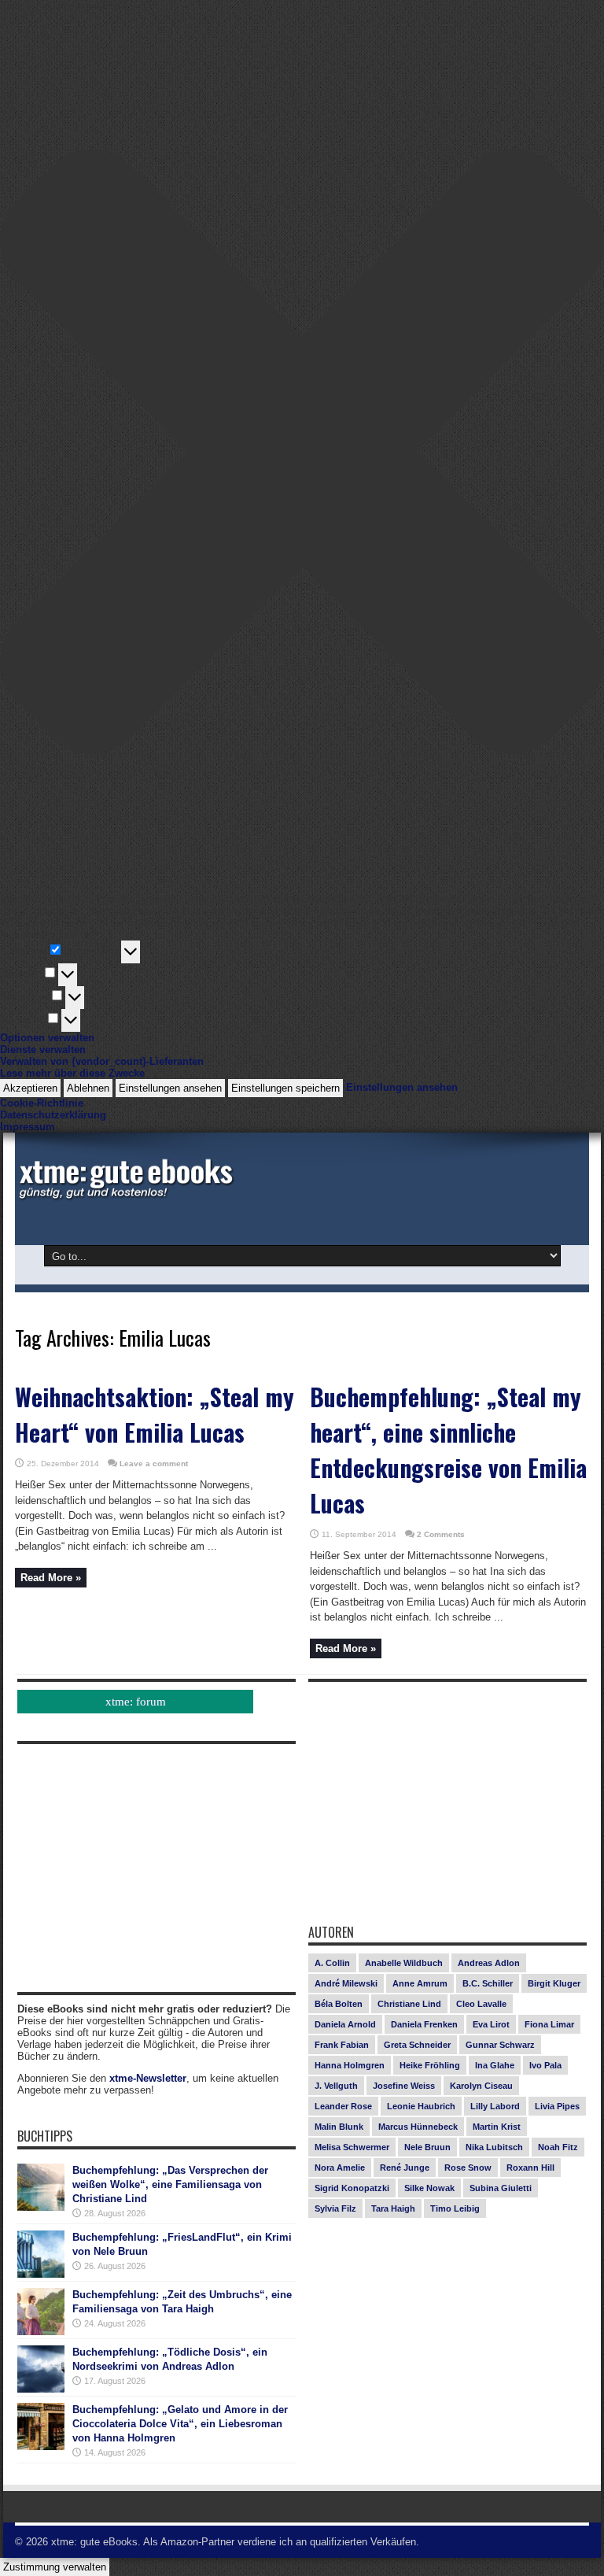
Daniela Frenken (424, 2024)
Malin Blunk (339, 2127)
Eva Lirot (491, 2024)
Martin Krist (497, 2127)
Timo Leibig (455, 2208)
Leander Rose (343, 2106)
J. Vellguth (336, 2086)
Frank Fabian (342, 2045)
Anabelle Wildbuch (404, 1963)
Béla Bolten (339, 2004)
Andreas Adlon (489, 1963)
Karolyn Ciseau (481, 2086)
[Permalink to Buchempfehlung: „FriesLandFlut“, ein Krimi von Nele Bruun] (41, 2274)
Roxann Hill (530, 2168)
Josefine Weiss (404, 2086)
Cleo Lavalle (481, 2004)
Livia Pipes (557, 2106)
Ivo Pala (545, 2065)
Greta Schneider (417, 2045)
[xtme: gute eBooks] (125, 1196)
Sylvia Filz (335, 2208)
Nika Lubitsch (494, 2147)
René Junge (405, 2168)
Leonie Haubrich (421, 2106)
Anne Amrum (420, 1983)
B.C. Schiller (488, 1983)
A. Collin (332, 1963)
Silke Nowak (429, 2188)
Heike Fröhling (430, 2065)
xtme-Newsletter (148, 2078)
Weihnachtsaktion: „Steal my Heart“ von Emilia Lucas (155, 1414)
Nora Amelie (340, 2168)
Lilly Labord (495, 2106)
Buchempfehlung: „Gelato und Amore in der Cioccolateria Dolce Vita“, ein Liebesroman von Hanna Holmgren (180, 2424)
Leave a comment (154, 1464)
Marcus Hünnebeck (418, 2127)
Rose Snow (468, 2168)
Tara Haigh (393, 2208)
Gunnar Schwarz (500, 2045)
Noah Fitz (558, 2147)
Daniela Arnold (345, 2024)
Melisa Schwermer (352, 2147)
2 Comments (441, 1534)
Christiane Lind (409, 2004)
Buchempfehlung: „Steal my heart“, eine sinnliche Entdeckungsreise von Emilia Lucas (448, 1450)
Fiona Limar (549, 2024)
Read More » (51, 1578)
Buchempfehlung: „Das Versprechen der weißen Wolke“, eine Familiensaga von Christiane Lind (170, 2184)
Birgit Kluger (554, 1983)
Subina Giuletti (501, 2188)
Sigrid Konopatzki (352, 2188)
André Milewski (346, 1983)
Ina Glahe (495, 2065)
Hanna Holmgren (350, 2065)
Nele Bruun (427, 2147)
